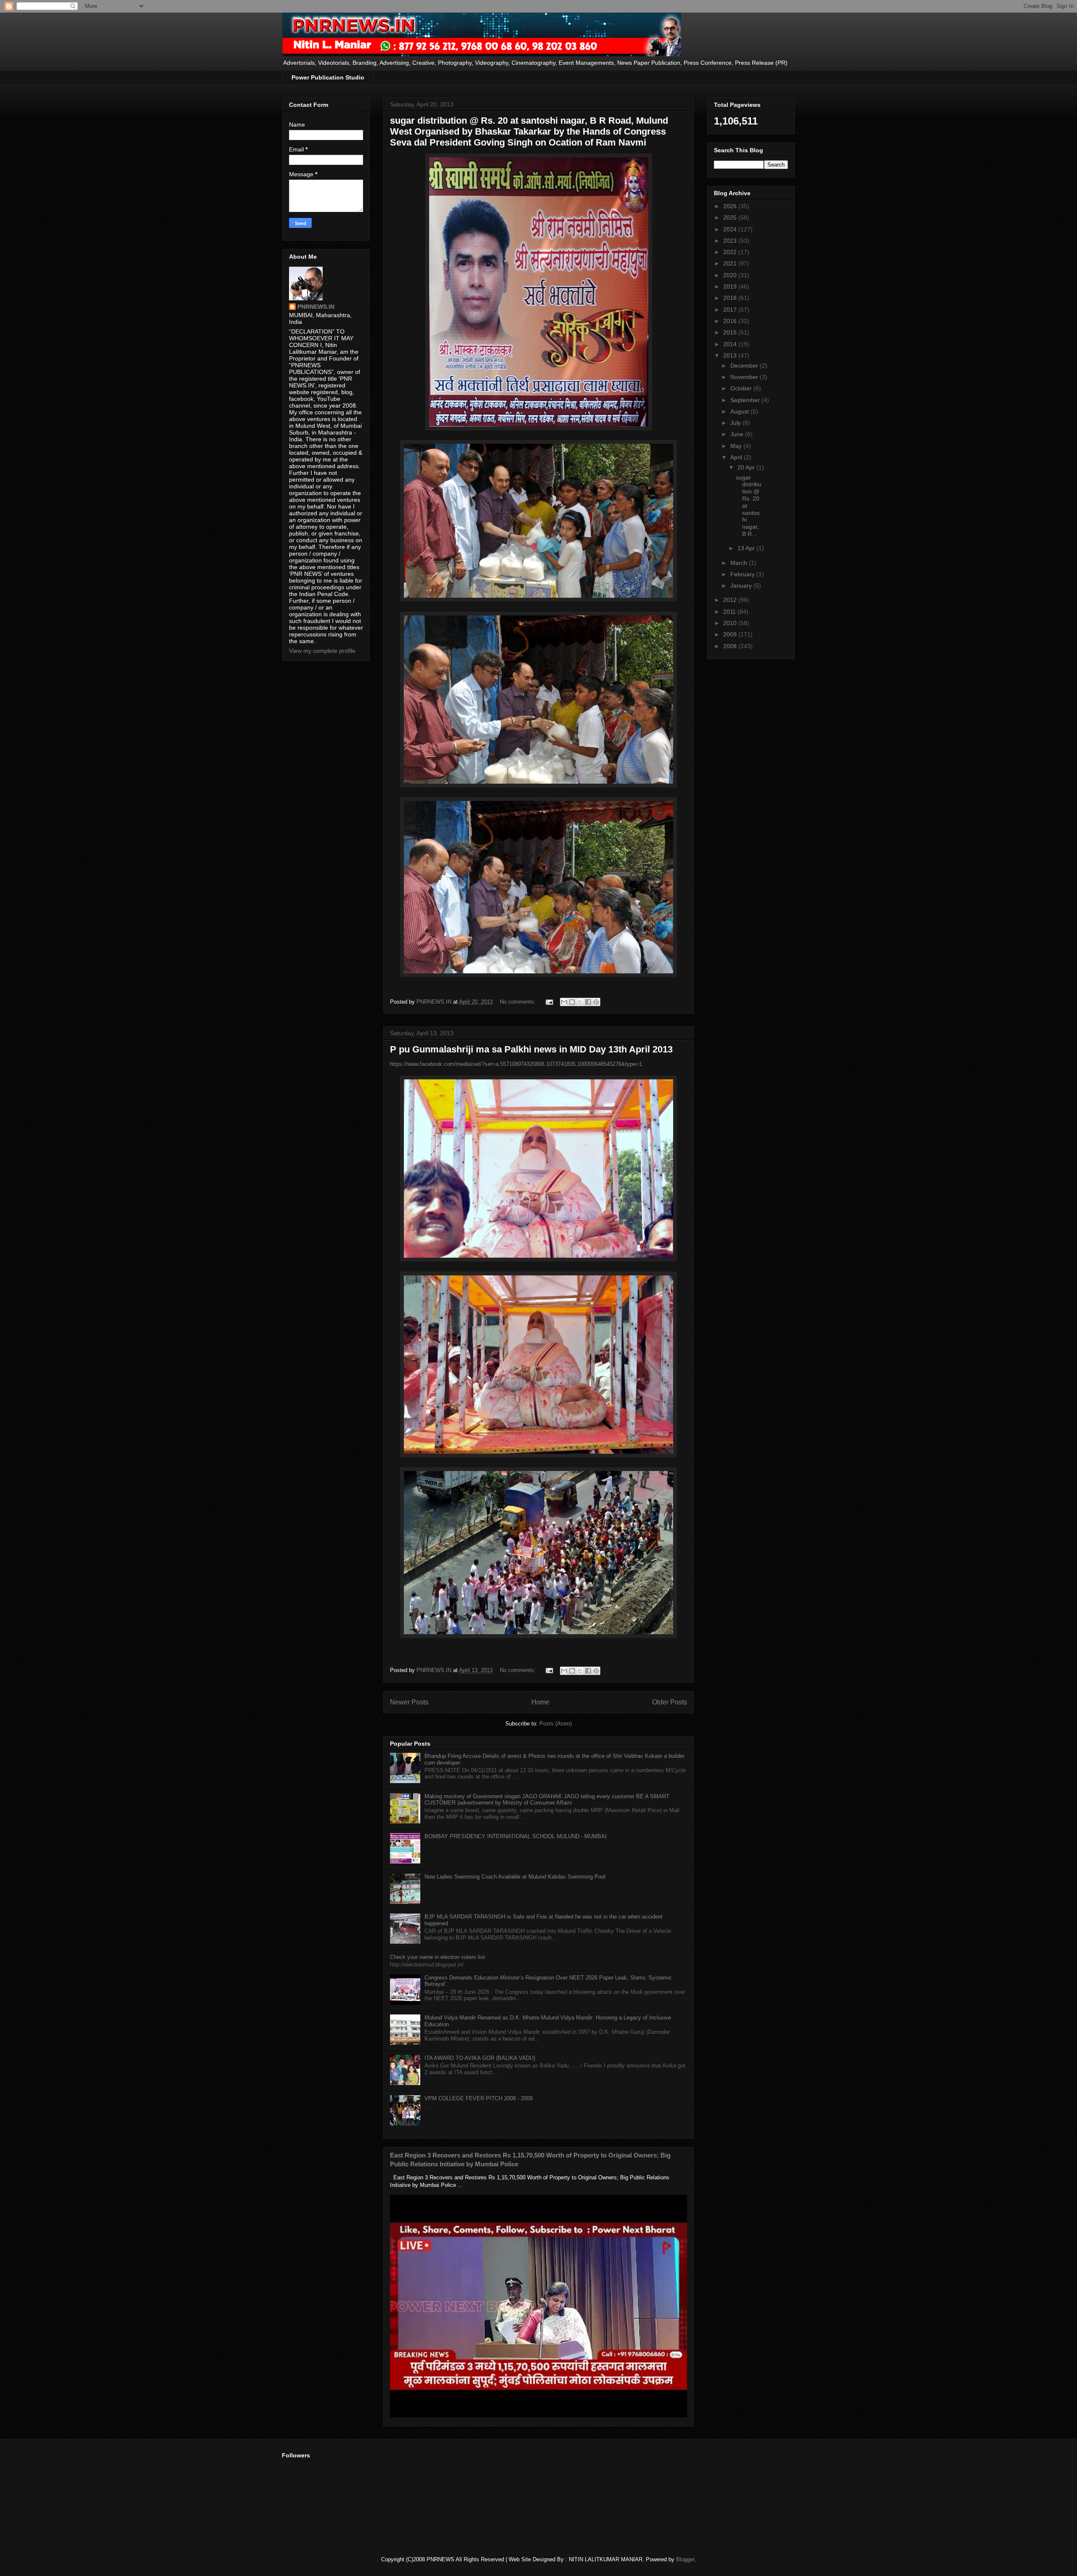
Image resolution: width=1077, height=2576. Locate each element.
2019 (731, 286)
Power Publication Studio (328, 77)
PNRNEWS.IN (316, 307)
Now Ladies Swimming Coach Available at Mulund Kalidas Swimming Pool (515, 1877)
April (737, 457)
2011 (730, 612)
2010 (731, 623)
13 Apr (747, 548)
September (746, 400)
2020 (731, 275)
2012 (731, 600)
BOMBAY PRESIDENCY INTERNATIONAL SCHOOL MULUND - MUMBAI (516, 1836)
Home (540, 1702)
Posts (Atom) (556, 1724)
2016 (731, 321)
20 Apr (747, 467)
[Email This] (564, 1002)
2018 (731, 298)
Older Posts (670, 1702)
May (737, 446)
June (738, 434)
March (740, 563)
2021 (731, 263)
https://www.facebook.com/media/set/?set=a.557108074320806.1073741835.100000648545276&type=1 (516, 1064)
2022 (731, 252)
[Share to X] (580, 1002)
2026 (731, 206)
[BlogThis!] (572, 1002)
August (740, 411)
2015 (731, 332)
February (743, 574)
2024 (731, 229)
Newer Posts (409, 1702)
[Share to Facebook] (588, 1002)
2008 (731, 646)
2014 (731, 344)
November (745, 377)
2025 (731, 217)
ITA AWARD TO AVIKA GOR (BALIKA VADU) (480, 2058)
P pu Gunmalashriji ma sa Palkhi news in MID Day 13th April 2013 (531, 1049)
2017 (731, 310)
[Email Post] (549, 1002)
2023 (731, 241)
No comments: (519, 1002)
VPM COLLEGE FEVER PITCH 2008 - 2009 (479, 2098)
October (742, 388)
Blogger (685, 2559)
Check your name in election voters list (438, 1957)
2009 (731, 634)
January (742, 586)
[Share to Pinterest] (596, 1002)
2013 (731, 355)
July (736, 423)
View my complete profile (322, 651)
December (745, 366)
